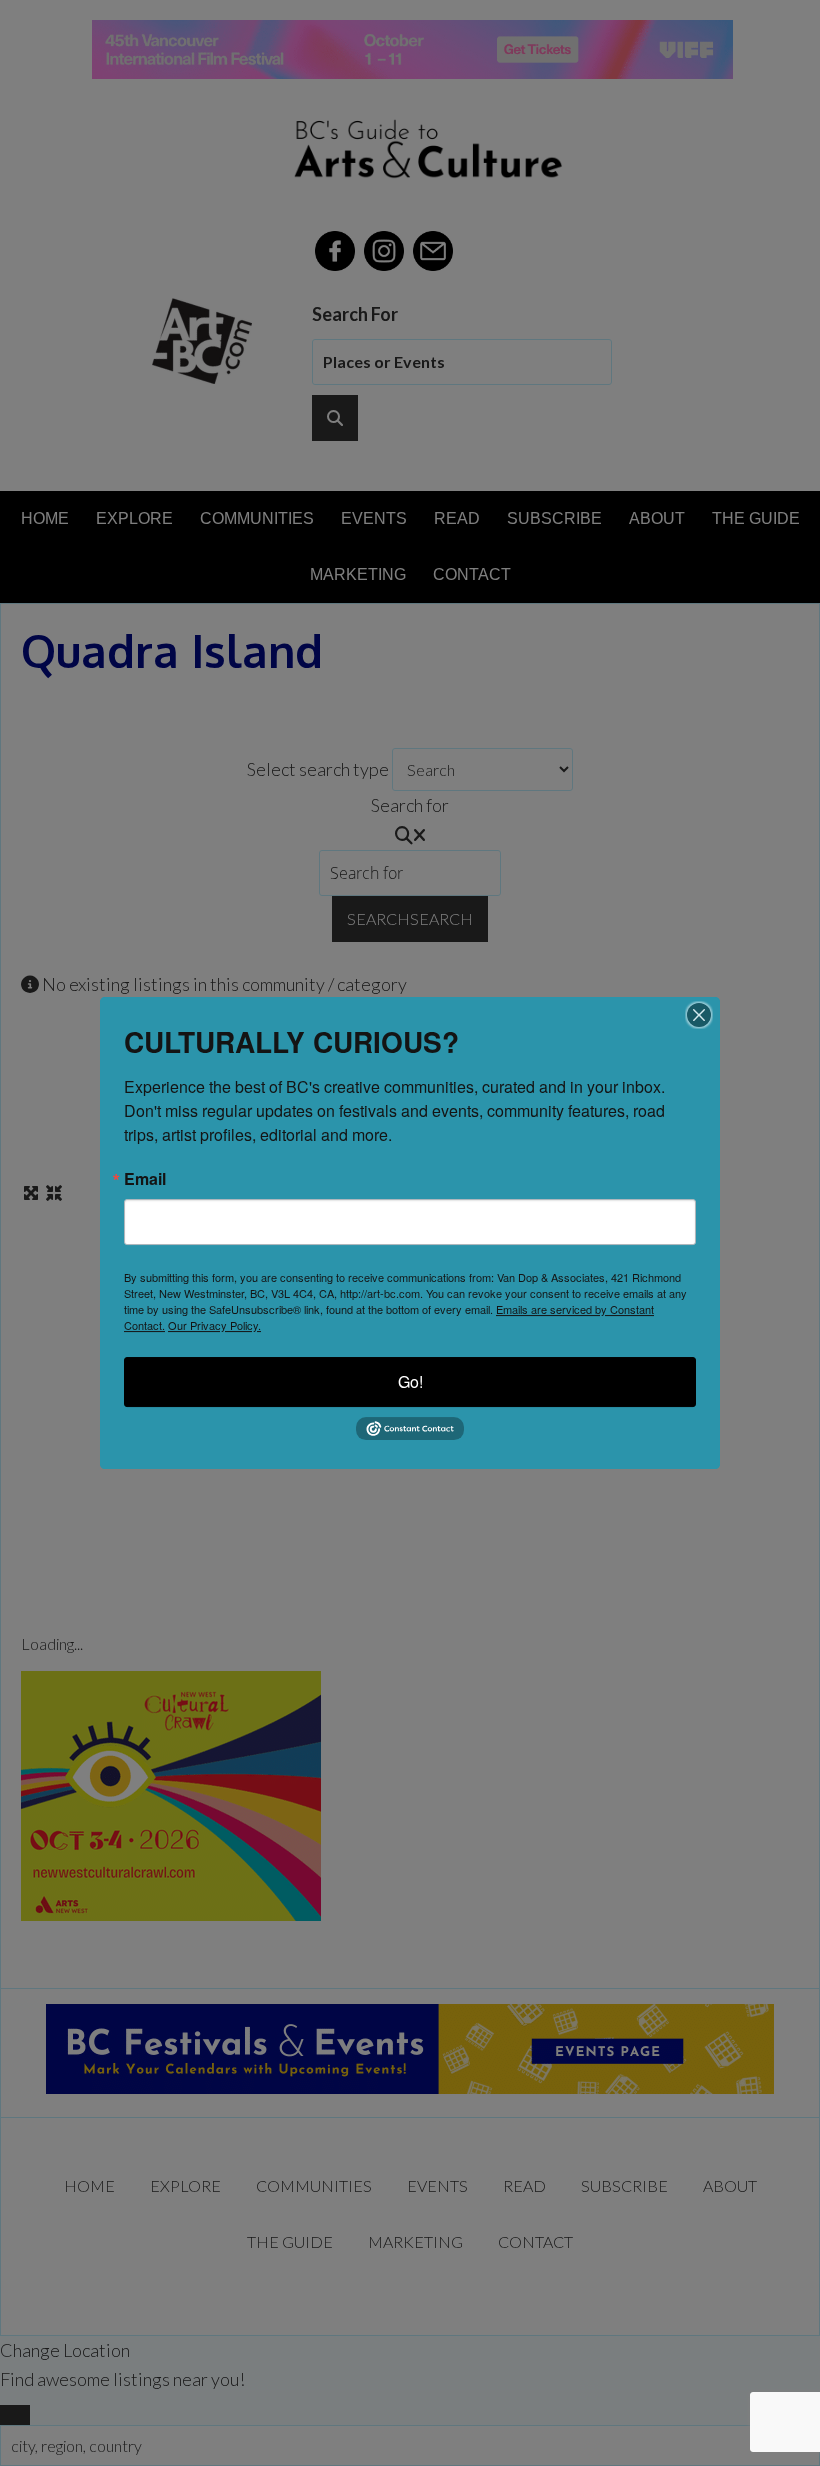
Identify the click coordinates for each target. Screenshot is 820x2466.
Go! (410, 1381)
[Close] (699, 1015)
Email (145, 1179)
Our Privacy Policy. (214, 1325)
